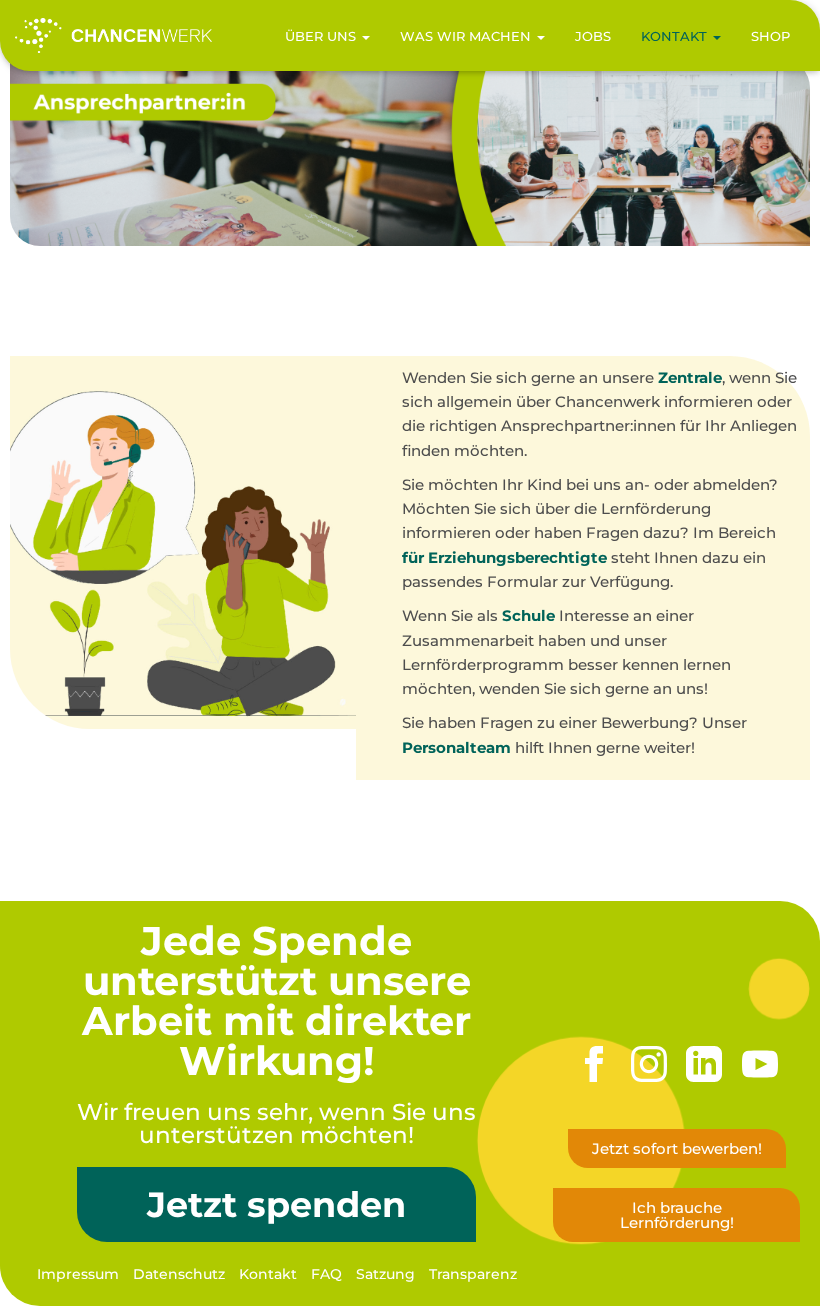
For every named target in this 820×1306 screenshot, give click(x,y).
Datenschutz (179, 1274)
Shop (770, 36)
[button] (365, 36)
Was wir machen (467, 36)
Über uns (322, 36)
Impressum (78, 1274)
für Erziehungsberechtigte (504, 557)
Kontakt (676, 36)
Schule (528, 615)
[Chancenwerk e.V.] (113, 36)
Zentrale (690, 377)
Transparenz (473, 1274)
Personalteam (456, 747)
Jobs (593, 36)
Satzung (385, 1274)
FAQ (326, 1274)
